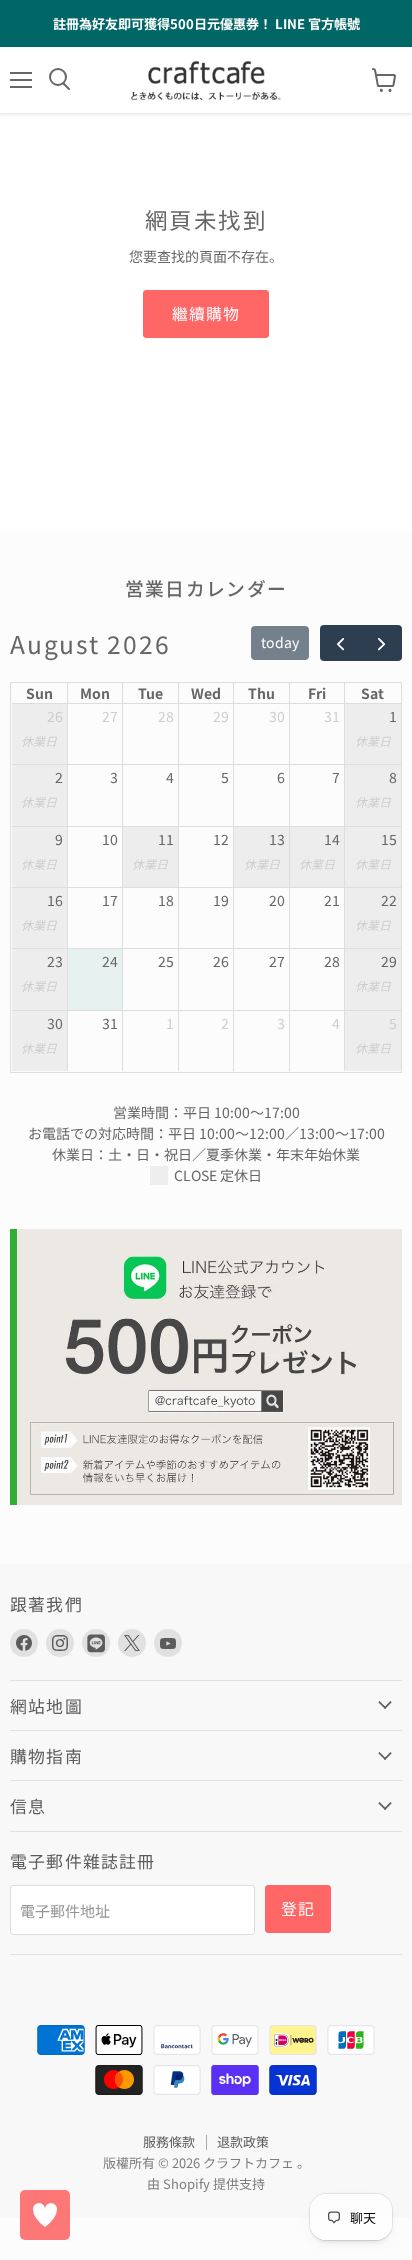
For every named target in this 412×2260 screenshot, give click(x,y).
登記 (298, 1908)
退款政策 (243, 2141)
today (280, 642)
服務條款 (169, 2141)
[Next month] (380, 643)
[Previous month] (340, 643)
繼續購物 (205, 313)
